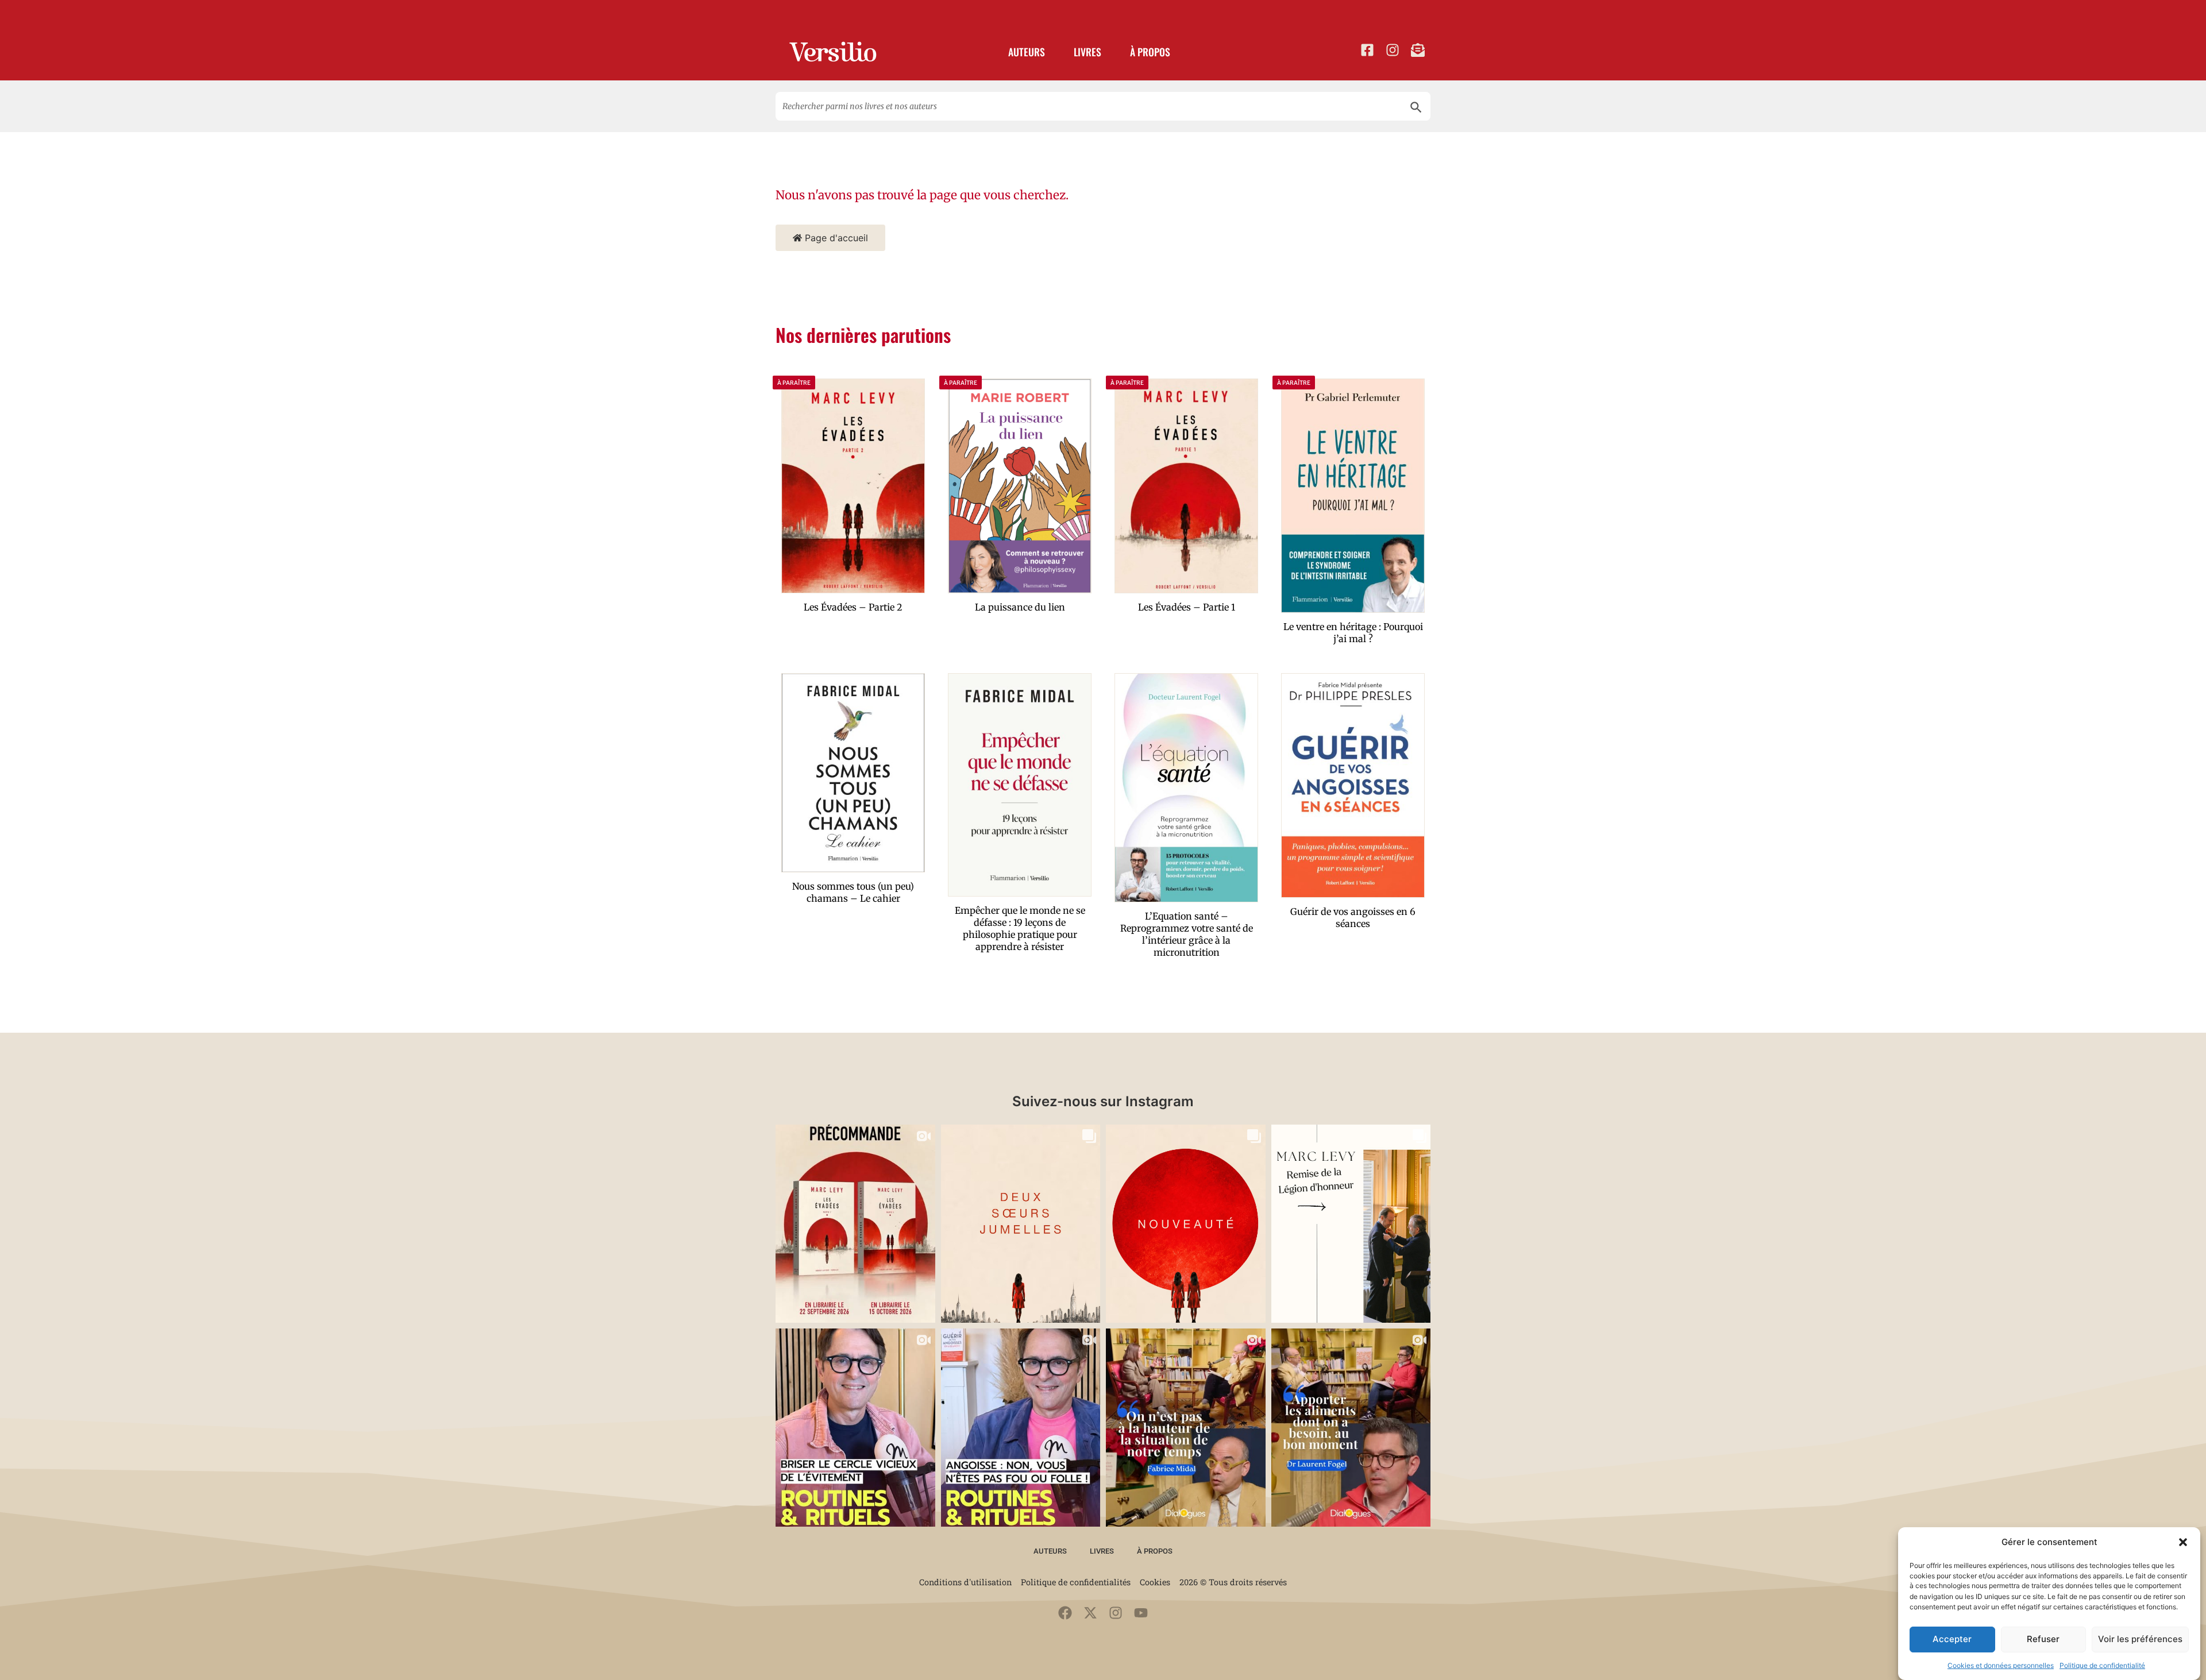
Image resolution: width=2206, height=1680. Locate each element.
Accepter (1952, 1639)
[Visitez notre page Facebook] (1367, 50)
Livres (1087, 52)
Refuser (2043, 1639)
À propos (1150, 52)
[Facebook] (1065, 1613)
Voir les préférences (2140, 1639)
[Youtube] (1141, 1613)
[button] (2183, 1542)
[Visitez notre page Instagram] (1393, 50)
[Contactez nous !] (1418, 50)
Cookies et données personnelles (2001, 1665)
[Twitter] (1090, 1613)
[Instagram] (1116, 1613)
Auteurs (1027, 52)
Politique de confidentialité (2102, 1665)
